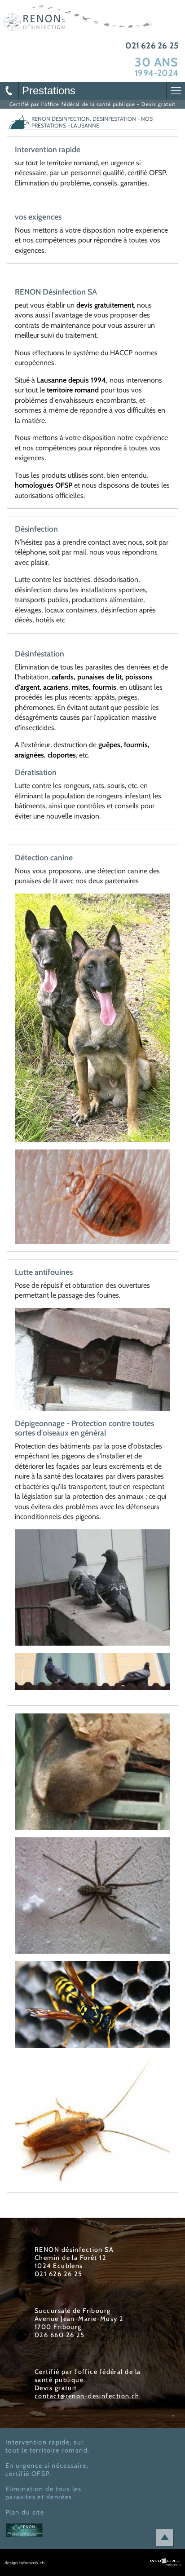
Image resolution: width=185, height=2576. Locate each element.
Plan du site (25, 2512)
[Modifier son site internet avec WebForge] (167, 2563)
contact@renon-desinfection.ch (87, 2396)
